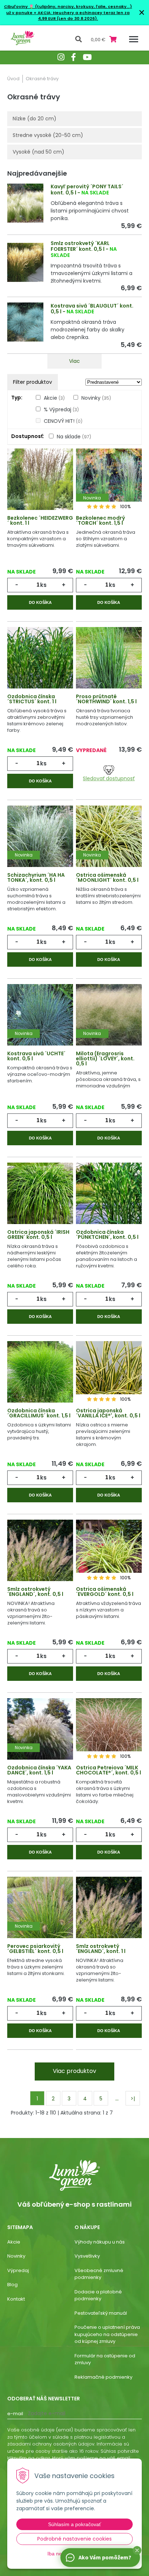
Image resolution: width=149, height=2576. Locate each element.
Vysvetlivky (87, 2256)
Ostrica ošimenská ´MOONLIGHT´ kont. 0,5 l (107, 877)
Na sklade (74, 437)
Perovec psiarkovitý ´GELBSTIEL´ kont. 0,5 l (35, 1949)
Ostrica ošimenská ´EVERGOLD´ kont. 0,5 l (105, 1592)
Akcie (54, 398)
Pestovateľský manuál (101, 2313)
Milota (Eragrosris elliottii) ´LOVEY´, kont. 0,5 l (105, 1059)
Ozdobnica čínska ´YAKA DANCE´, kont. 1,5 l (39, 1770)
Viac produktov (74, 2071)
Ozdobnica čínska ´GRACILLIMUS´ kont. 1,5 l (39, 1413)
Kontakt (16, 2299)
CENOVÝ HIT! (63, 421)
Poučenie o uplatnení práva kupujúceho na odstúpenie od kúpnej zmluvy (107, 2334)
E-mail (15, 2414)
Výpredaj (18, 2270)
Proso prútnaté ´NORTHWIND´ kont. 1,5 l (106, 699)
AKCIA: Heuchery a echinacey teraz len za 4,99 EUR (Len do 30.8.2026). (83, 16)
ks (43, 585)
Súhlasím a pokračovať (74, 2524)
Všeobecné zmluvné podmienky (99, 2274)
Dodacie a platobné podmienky (98, 2295)
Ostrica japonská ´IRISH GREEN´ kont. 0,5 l (38, 1235)
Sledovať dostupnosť (109, 778)
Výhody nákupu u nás (100, 2242)
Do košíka (40, 602)
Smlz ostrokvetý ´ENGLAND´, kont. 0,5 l (35, 1592)
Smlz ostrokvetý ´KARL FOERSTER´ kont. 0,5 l (80, 246)
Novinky (96, 398)
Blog (12, 2285)
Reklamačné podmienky (103, 2377)
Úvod (13, 79)
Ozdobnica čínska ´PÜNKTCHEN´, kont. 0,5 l (107, 1235)
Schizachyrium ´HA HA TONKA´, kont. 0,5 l (36, 877)
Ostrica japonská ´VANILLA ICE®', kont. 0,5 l (108, 1413)
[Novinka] (109, 484)
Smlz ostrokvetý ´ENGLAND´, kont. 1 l (101, 1949)
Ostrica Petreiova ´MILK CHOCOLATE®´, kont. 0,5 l (108, 1770)
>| (133, 2099)
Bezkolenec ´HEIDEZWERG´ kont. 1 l (40, 520)
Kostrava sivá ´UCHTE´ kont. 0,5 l (36, 1056)
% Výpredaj (61, 409)
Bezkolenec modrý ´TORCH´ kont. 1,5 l (101, 520)
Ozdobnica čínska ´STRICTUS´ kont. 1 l (32, 699)
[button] (137, 2550)
